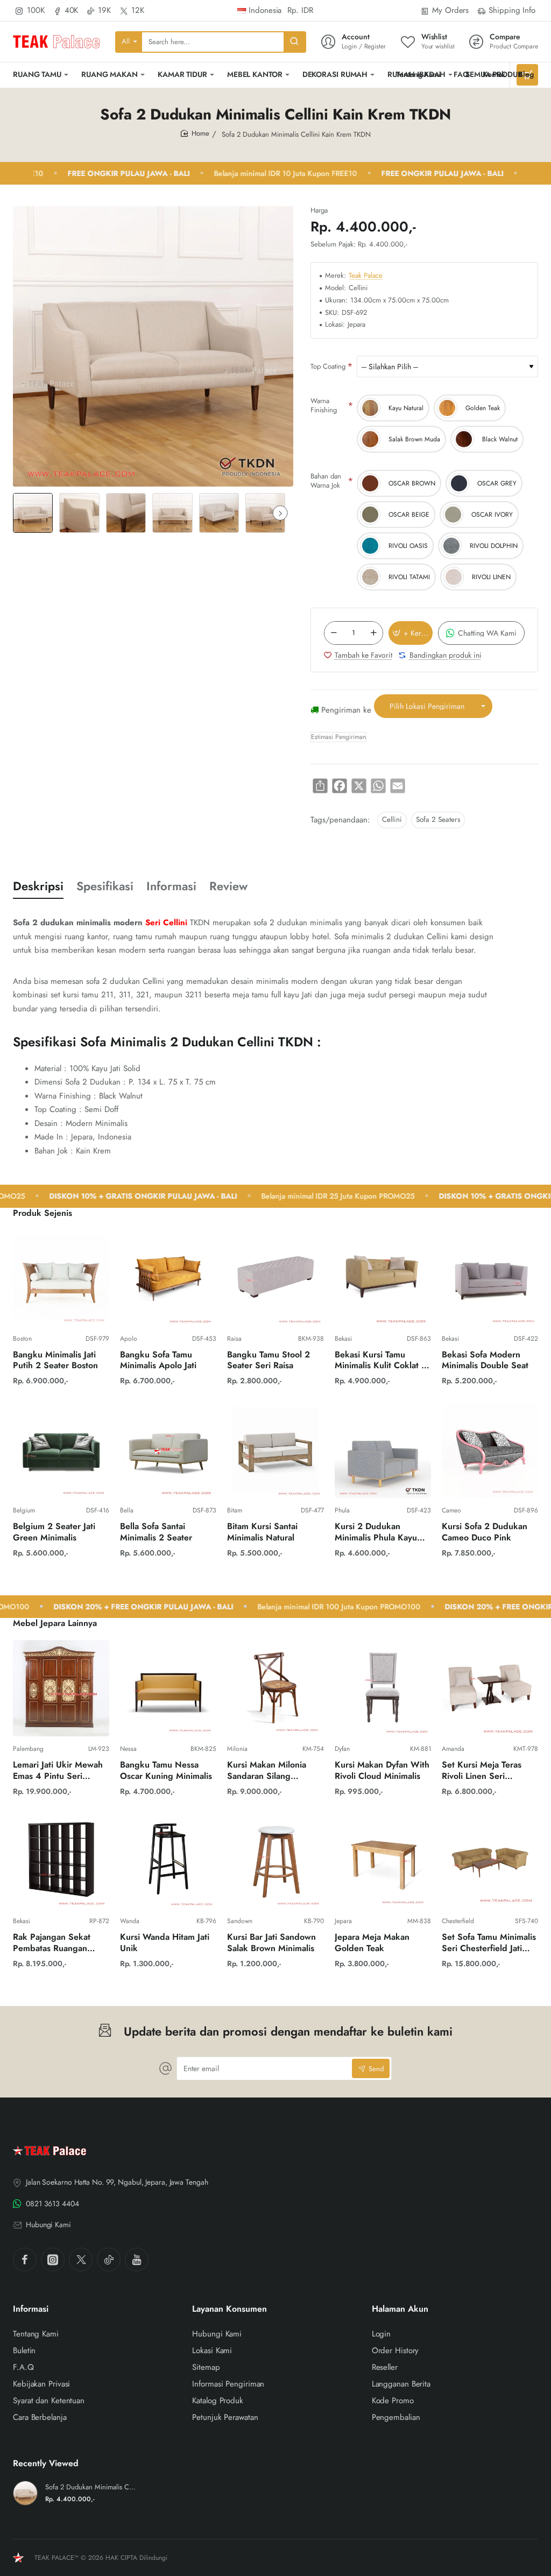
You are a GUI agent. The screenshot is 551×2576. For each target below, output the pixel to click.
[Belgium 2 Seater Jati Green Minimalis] (61, 1450)
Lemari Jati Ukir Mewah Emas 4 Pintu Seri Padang (58, 1771)
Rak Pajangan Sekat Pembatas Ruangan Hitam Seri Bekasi (52, 1943)
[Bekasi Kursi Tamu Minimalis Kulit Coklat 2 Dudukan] (383, 1278)
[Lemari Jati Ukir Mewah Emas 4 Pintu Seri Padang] (61, 1688)
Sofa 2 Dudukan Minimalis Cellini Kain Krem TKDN (91, 2487)
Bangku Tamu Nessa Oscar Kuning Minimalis (166, 1771)
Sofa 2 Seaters (438, 819)
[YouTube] (137, 2260)
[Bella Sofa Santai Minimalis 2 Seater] (168, 1450)
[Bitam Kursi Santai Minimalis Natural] (275, 1450)
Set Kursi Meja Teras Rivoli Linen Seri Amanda (482, 1771)
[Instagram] (53, 2260)
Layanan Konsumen (229, 2309)
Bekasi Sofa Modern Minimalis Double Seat (485, 1361)
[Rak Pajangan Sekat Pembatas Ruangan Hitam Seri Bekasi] (61, 1860)
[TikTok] (109, 2260)
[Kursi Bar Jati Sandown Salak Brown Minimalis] (275, 1860)
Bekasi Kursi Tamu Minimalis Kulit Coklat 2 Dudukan (381, 1361)
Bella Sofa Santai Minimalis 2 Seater (156, 1532)
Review (228, 886)
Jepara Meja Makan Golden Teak (372, 1943)
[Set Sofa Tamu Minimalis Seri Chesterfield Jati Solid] (490, 1860)
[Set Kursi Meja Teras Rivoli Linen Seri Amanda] (490, 1688)
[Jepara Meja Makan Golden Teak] (383, 1860)
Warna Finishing (324, 405)
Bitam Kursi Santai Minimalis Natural (262, 1532)
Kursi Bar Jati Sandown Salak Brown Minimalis (271, 1943)
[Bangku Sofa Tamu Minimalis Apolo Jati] (168, 1278)
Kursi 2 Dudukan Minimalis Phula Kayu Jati (376, 1533)
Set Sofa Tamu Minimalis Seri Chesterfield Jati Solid (489, 1943)
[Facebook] (25, 2260)
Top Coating (328, 366)
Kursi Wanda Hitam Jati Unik (165, 1943)
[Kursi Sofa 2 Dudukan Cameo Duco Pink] (490, 1450)
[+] (373, 633)
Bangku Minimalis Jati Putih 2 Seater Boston (55, 1361)
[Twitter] (81, 2260)
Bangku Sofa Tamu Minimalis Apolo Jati (158, 1361)
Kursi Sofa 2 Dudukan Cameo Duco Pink (485, 1532)
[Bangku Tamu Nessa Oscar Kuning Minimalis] (168, 1688)
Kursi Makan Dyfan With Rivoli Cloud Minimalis (382, 1771)
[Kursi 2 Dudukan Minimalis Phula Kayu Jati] (383, 1450)
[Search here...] (294, 42)
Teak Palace (366, 276)
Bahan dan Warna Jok (326, 481)
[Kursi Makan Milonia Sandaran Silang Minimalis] (275, 1688)
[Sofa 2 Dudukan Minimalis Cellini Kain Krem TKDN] (25, 2493)
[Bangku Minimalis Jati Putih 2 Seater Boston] (61, 1278)
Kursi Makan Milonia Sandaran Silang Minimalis (267, 1771)
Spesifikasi (105, 886)
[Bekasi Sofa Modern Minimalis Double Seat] (490, 1278)
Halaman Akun (400, 2309)
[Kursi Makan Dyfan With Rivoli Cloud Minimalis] (383, 1688)
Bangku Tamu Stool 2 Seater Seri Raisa (269, 1361)
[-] (334, 633)
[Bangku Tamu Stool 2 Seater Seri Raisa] (275, 1278)
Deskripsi (38, 886)
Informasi (171, 886)
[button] (280, 513)
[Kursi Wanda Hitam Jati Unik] (168, 1860)
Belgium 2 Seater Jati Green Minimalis (54, 1532)
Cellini (392, 819)
